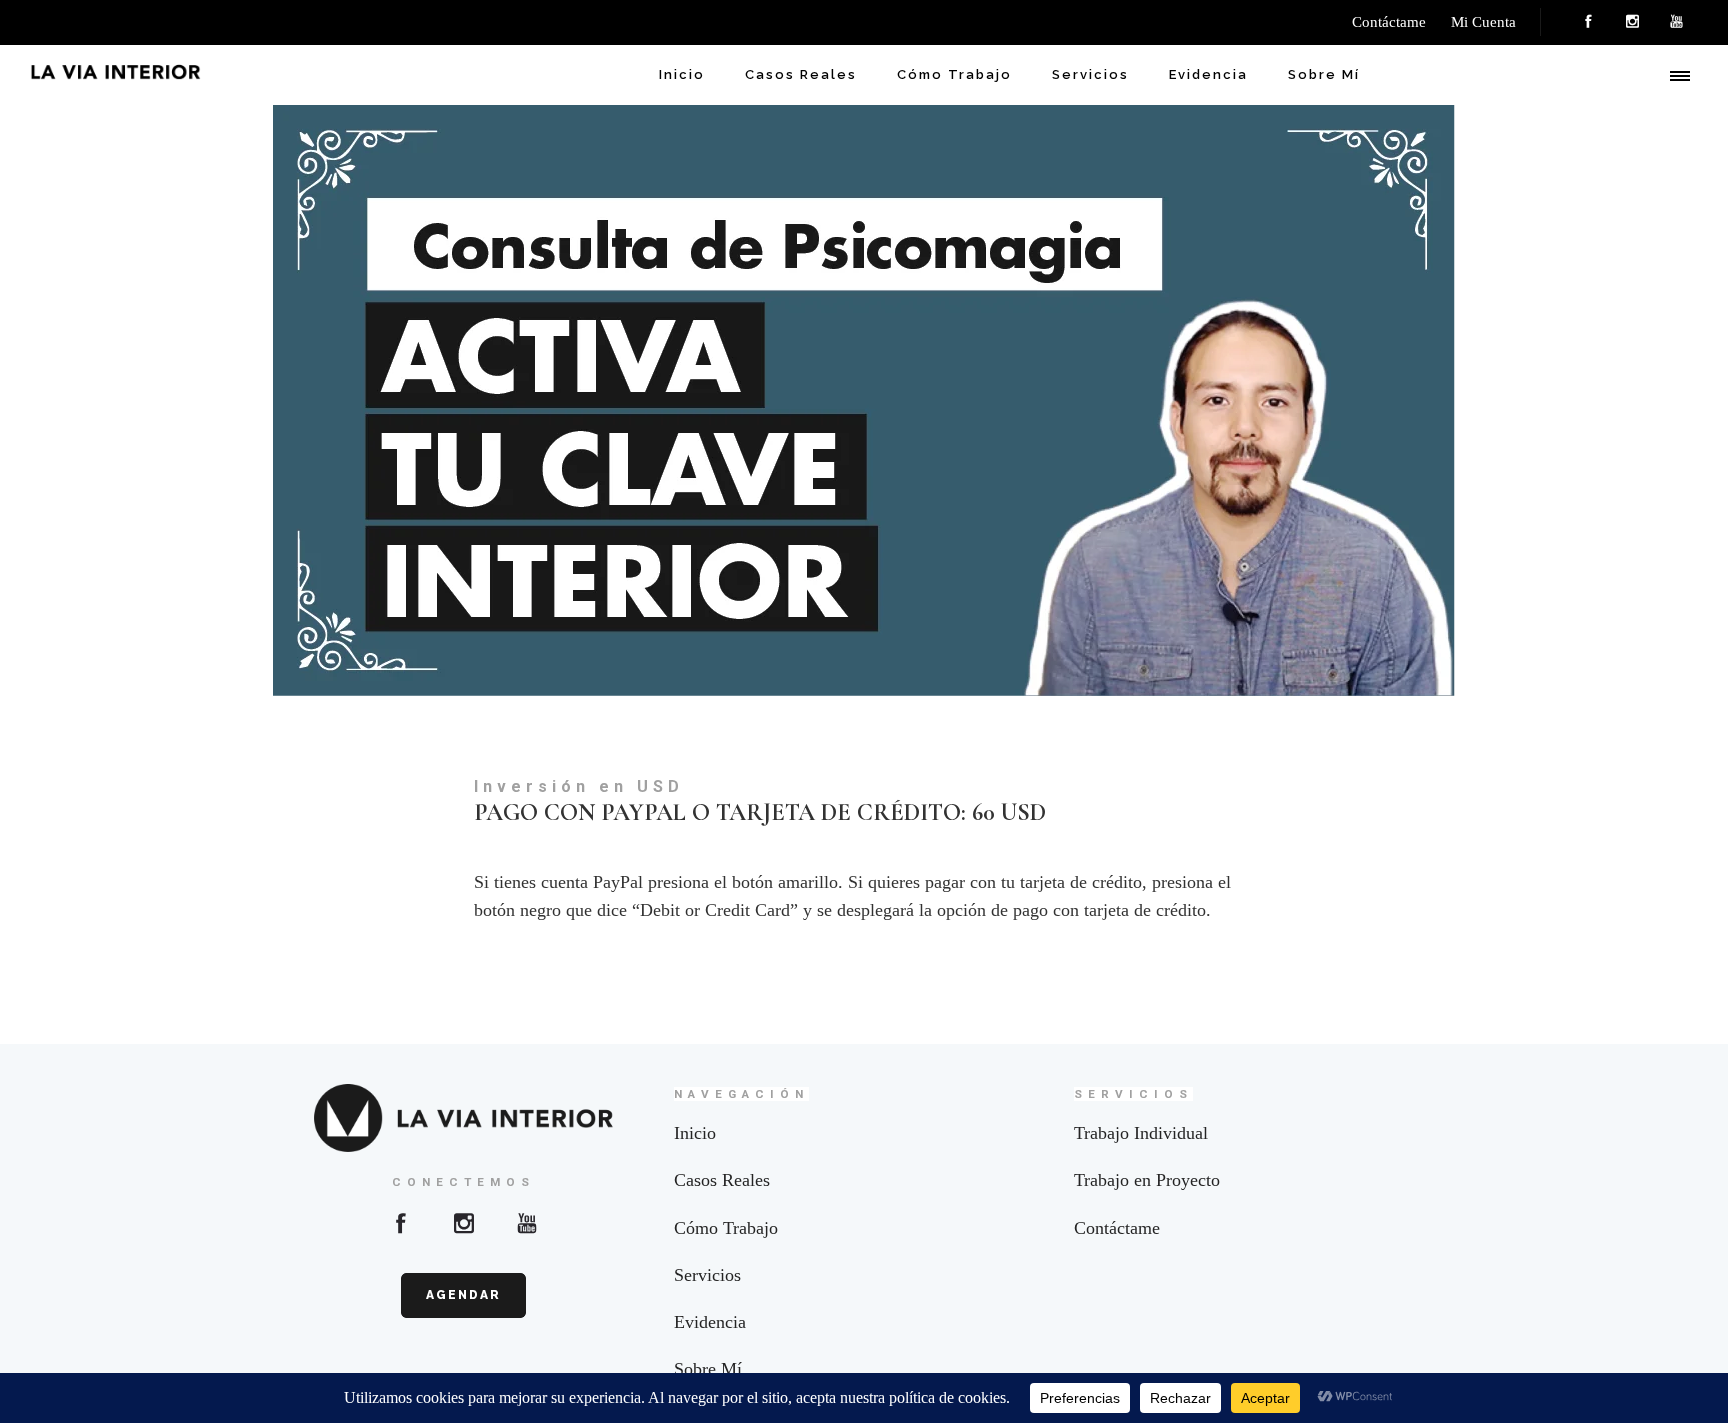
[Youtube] (527, 1223)
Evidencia (1208, 74)
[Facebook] (1588, 22)
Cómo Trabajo (954, 74)
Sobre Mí (1324, 74)
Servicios (1090, 74)
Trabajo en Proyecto (1147, 1180)
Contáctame (1117, 1228)
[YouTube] (1676, 22)
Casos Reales (801, 74)
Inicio (682, 74)
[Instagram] (1632, 22)
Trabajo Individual (1141, 1133)
